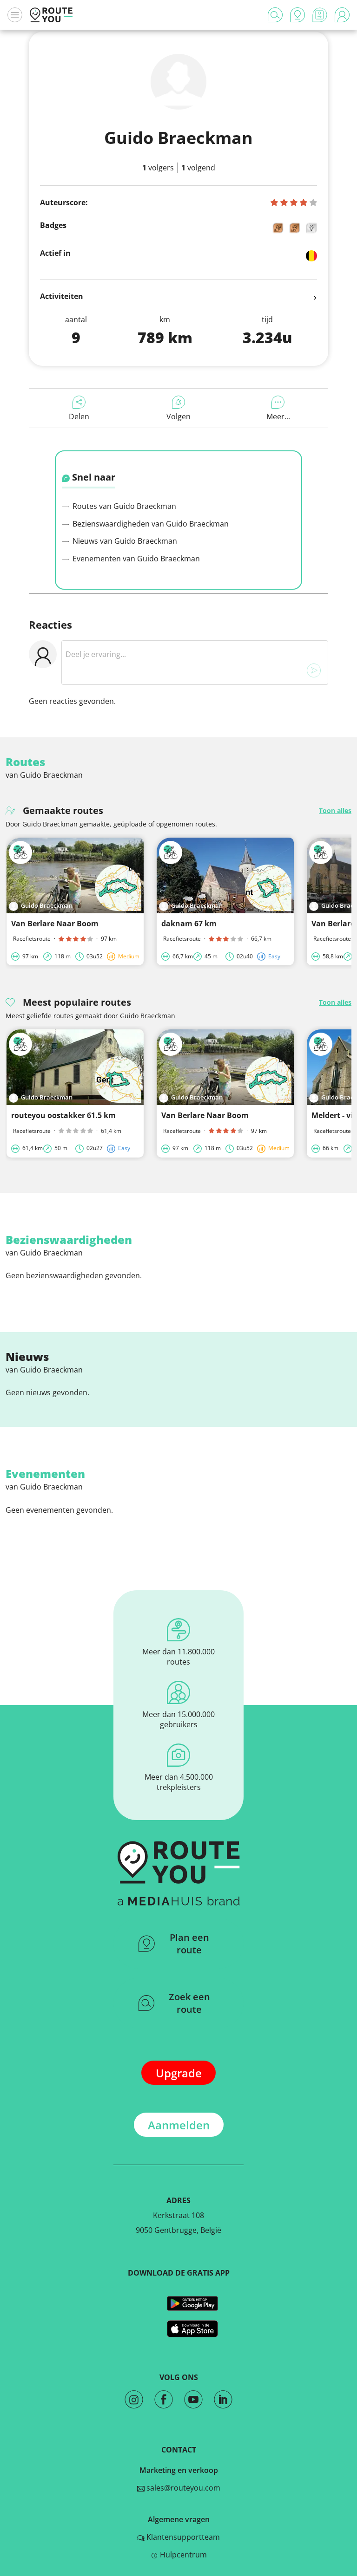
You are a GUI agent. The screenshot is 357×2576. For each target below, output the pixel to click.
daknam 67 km (189, 924)
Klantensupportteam (182, 2537)
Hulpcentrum (182, 2555)
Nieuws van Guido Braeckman (124, 541)
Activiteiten (62, 296)
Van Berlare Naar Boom (55, 924)
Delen (79, 416)
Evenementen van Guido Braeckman (135, 559)
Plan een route (189, 1944)
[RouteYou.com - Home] (51, 15)
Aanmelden (179, 2125)
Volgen (178, 416)
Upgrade (179, 2073)
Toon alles (335, 810)
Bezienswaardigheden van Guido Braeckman (150, 524)
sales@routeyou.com (182, 2488)
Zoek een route (189, 2003)
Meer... (278, 416)
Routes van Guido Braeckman (123, 506)
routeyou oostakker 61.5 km (63, 1115)
